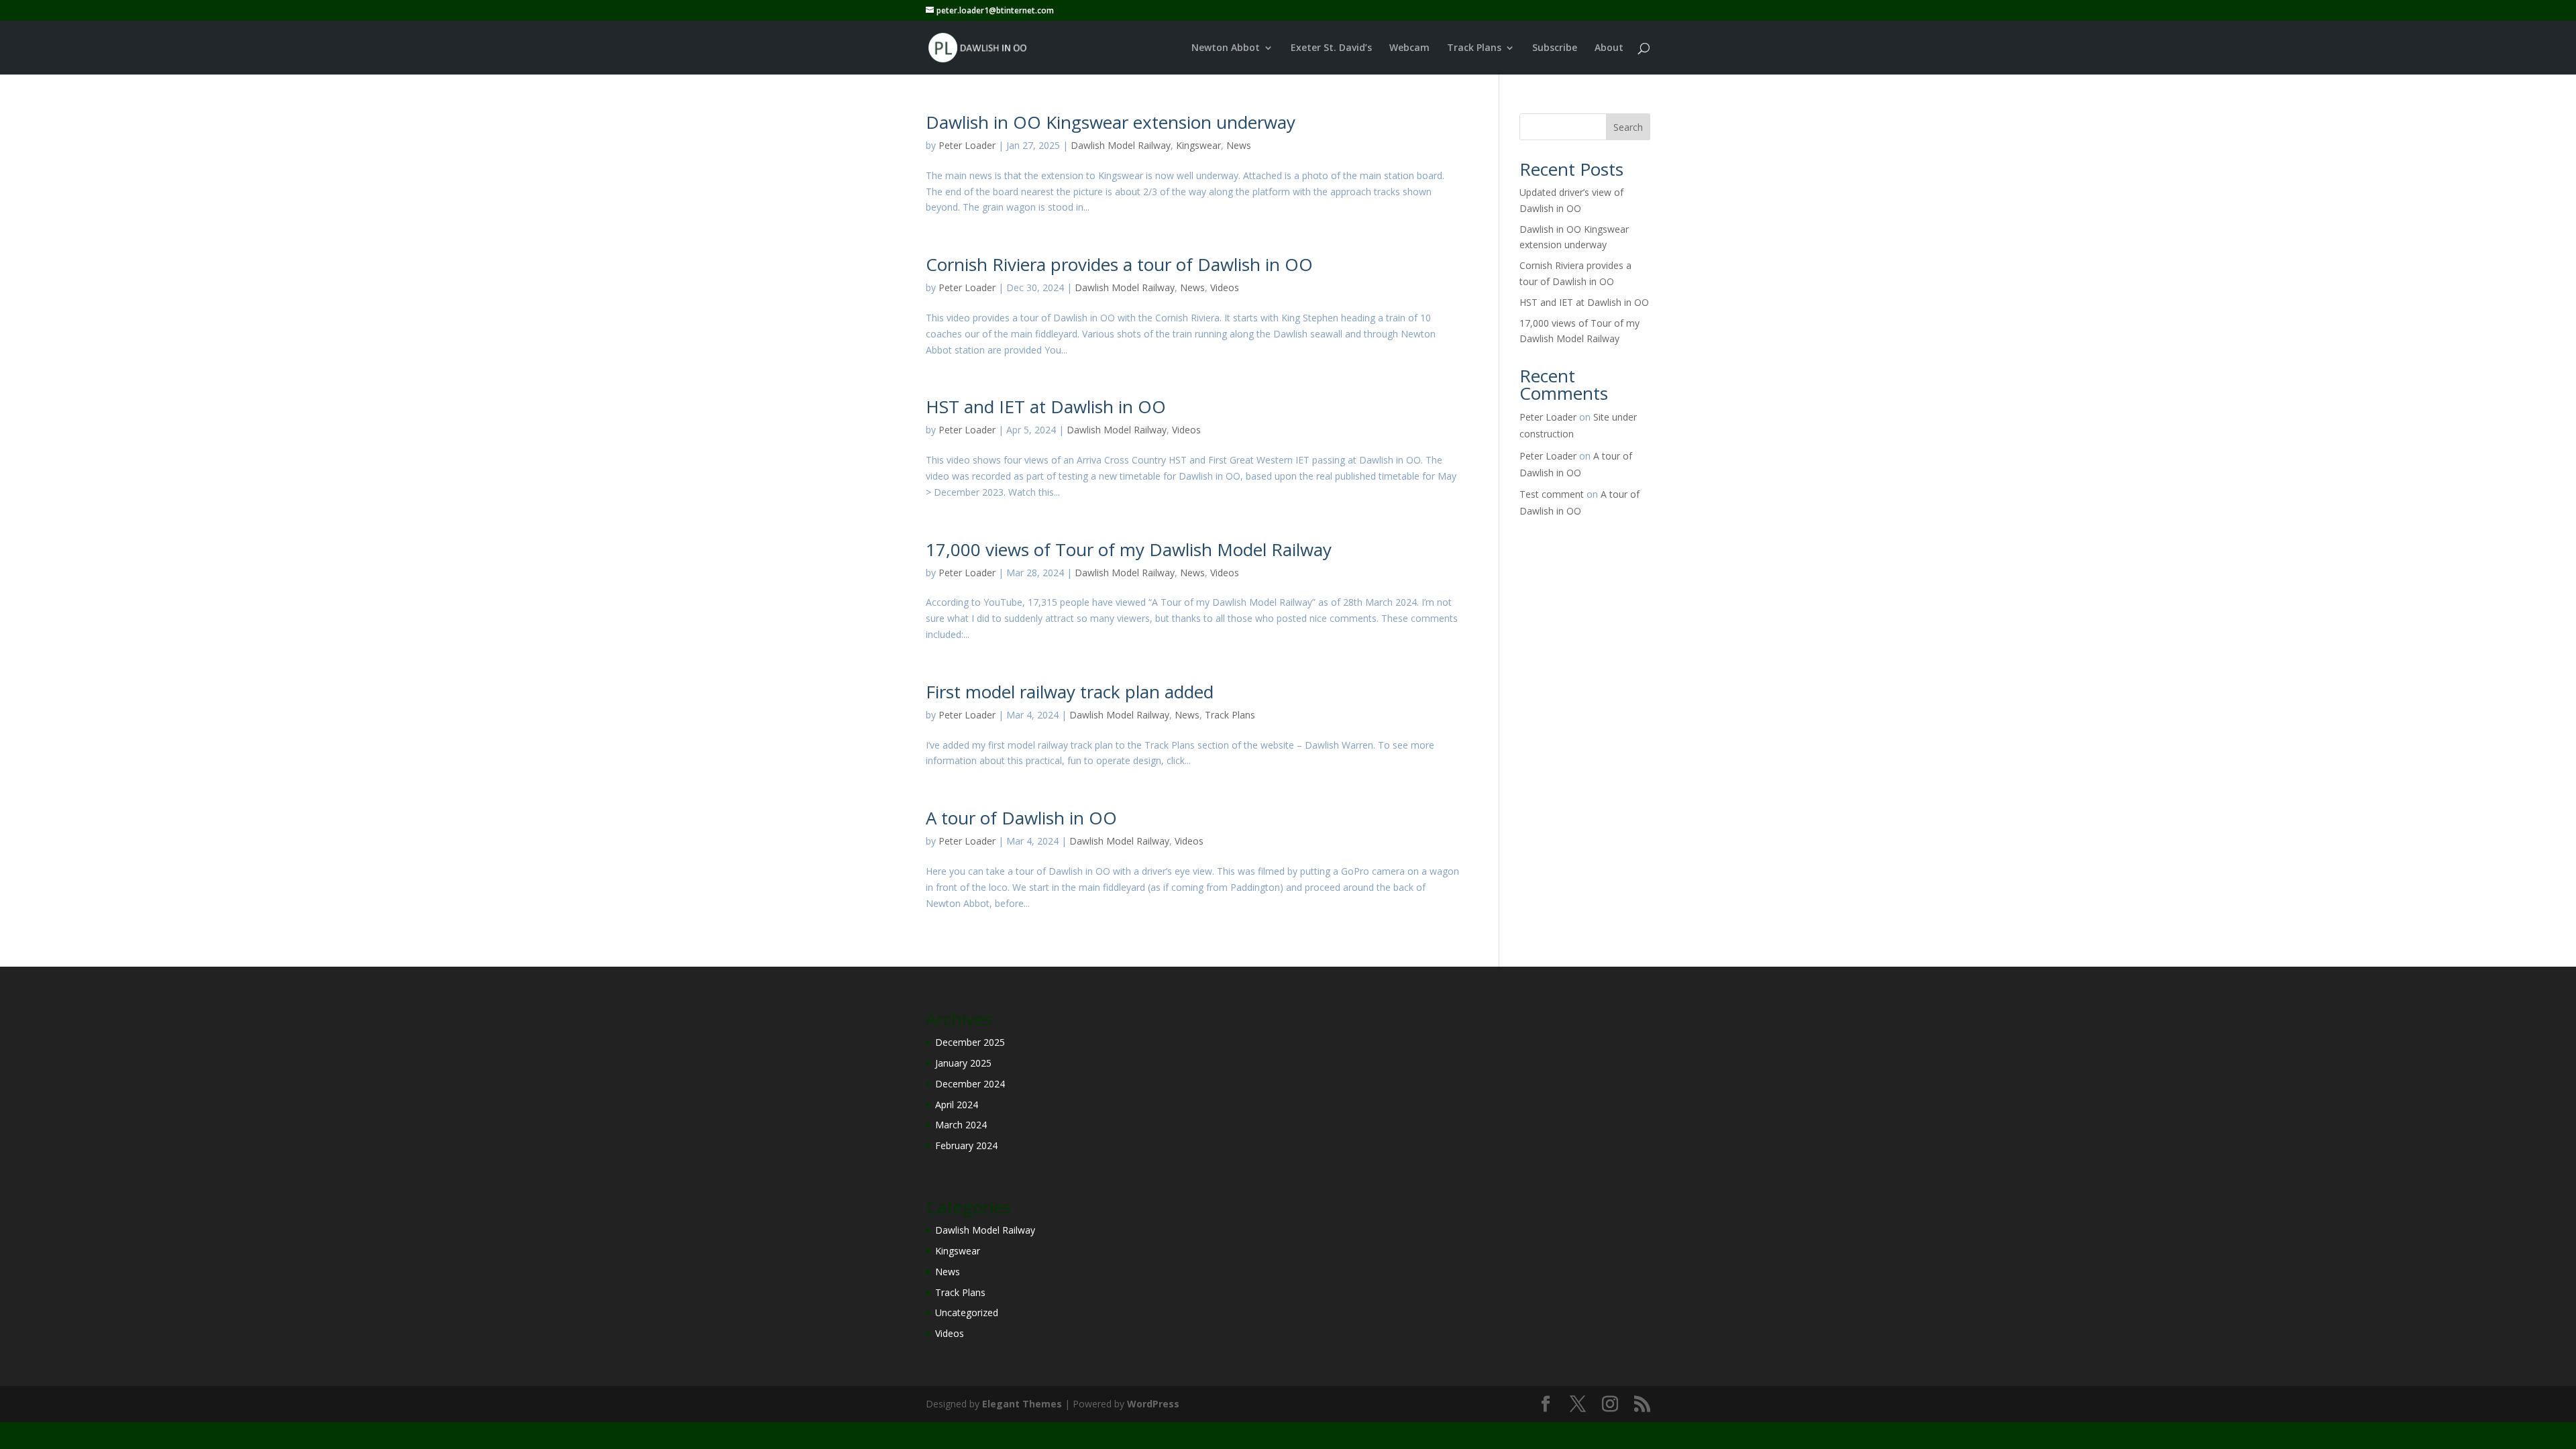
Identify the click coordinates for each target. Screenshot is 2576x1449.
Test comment (1552, 494)
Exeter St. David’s (1331, 48)
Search (1628, 127)
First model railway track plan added (1070, 692)
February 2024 (966, 1145)
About (1609, 48)
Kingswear (1198, 145)
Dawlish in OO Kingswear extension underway (1111, 122)
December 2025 (970, 1042)
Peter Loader (967, 145)
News (1239, 145)
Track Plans (1474, 48)
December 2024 (970, 1084)
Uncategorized (967, 1312)
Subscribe (1555, 48)
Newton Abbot (1226, 48)
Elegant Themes (1022, 1404)
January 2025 (963, 1063)
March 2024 (961, 1125)
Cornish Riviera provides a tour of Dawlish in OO (1119, 264)
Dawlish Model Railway (1121, 145)
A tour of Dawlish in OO (1021, 818)
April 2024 (957, 1105)
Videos (1225, 287)
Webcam (1409, 48)
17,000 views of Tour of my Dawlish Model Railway (1129, 549)
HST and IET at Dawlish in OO (1046, 407)
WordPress (1153, 1404)
